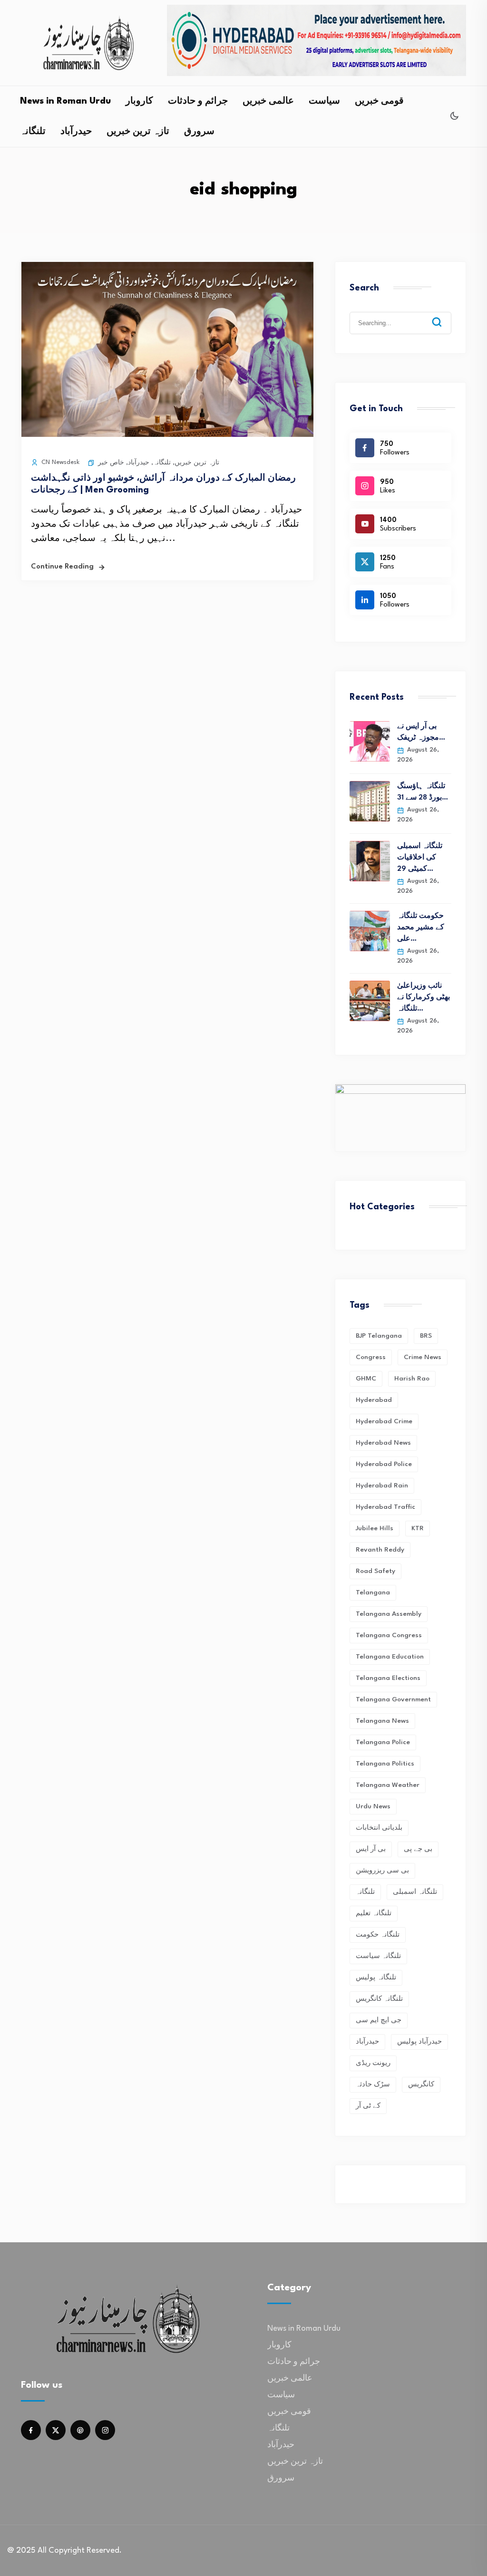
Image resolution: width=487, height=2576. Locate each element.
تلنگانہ (33, 132)
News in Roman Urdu (65, 101)
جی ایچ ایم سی (379, 2020)
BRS (426, 1336)
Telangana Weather (388, 1785)
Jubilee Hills (375, 1528)
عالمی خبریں (268, 101)
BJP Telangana (379, 1336)
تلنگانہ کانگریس (379, 1999)
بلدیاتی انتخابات (379, 1828)
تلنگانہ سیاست (378, 1956)
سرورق (199, 132)
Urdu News (373, 1806)
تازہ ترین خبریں (138, 132)
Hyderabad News (383, 1443)
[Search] (444, 315)
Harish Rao (412, 1379)
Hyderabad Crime (384, 1421)
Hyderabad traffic (385, 1507)
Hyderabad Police (384, 1464)
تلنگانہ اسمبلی (415, 1892)
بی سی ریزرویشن (382, 1871)
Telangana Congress (389, 1635)
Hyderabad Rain (382, 1486)
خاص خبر (111, 463)
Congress (371, 1357)
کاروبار (139, 101)
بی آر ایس (371, 1849)
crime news (423, 1357)
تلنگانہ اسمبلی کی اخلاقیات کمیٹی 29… (420, 858)
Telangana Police (383, 1742)
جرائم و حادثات (198, 101)
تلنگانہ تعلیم (374, 1913)
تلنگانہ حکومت (378, 1935)
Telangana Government (393, 1699)
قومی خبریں (379, 101)
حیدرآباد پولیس (419, 2042)
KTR (418, 1528)
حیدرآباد (76, 132)
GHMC (366, 1379)
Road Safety (375, 1571)
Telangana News (382, 1721)
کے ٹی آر (368, 2106)
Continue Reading (62, 567)
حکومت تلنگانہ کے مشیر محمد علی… (421, 928)
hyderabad (374, 1400)
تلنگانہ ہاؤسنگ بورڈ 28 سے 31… (423, 792)
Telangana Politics (385, 1764)
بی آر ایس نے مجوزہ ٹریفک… (421, 732)
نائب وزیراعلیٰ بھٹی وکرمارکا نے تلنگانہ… (424, 998)
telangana (373, 1592)
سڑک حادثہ (373, 2084)
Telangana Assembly (389, 1614)
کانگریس (421, 2084)
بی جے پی (418, 1849)
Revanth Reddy (380, 1550)
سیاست (324, 101)
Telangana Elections (388, 1678)
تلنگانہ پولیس (376, 1978)
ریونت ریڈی (373, 2063)
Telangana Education (390, 1657)
